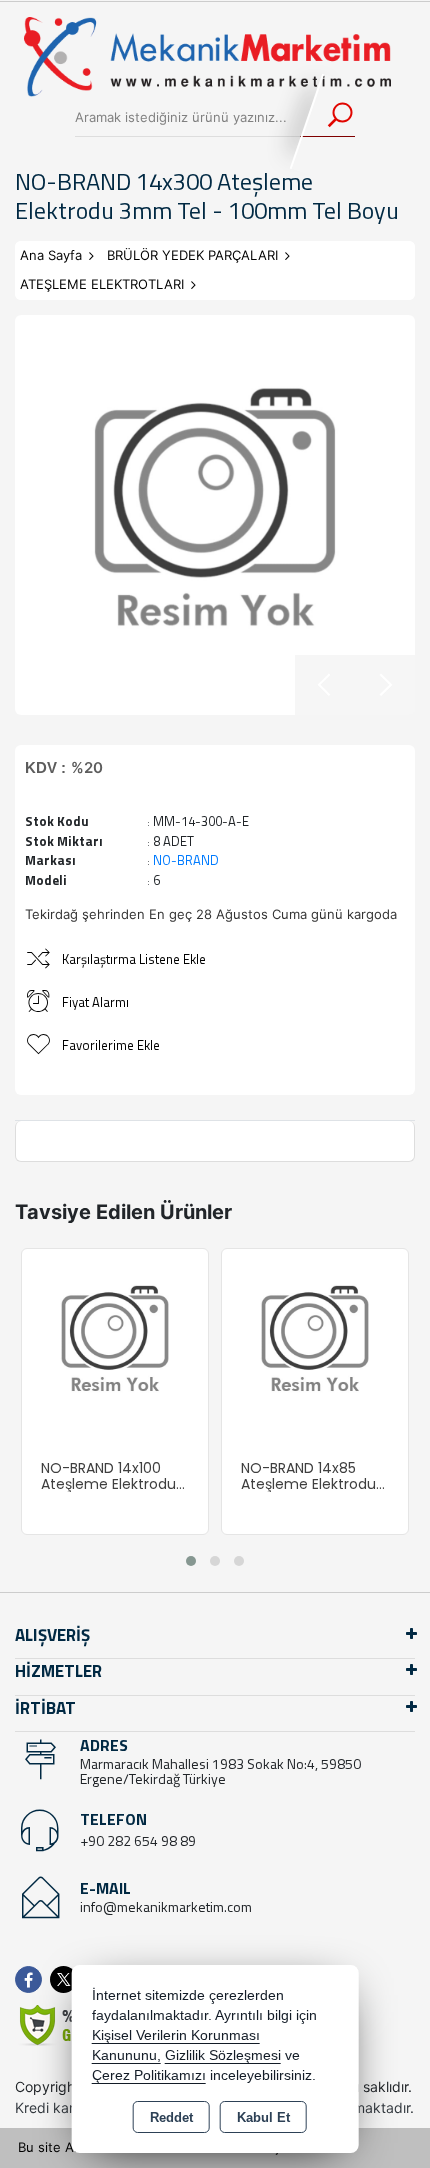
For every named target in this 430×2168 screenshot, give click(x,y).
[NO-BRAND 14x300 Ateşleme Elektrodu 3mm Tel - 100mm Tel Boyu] (215, 515)
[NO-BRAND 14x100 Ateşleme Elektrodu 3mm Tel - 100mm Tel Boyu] (115, 1340)
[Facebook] (32, 1979)
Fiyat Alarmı (95, 1002)
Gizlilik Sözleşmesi (223, 2055)
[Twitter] (67, 1979)
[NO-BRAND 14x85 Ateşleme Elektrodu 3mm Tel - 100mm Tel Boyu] (315, 1340)
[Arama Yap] (327, 117)
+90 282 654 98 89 (138, 1840)
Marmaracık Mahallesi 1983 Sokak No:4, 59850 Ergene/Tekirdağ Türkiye (220, 1771)
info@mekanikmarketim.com (166, 1906)
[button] (191, 1561)
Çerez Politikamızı (149, 2075)
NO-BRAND (186, 860)
